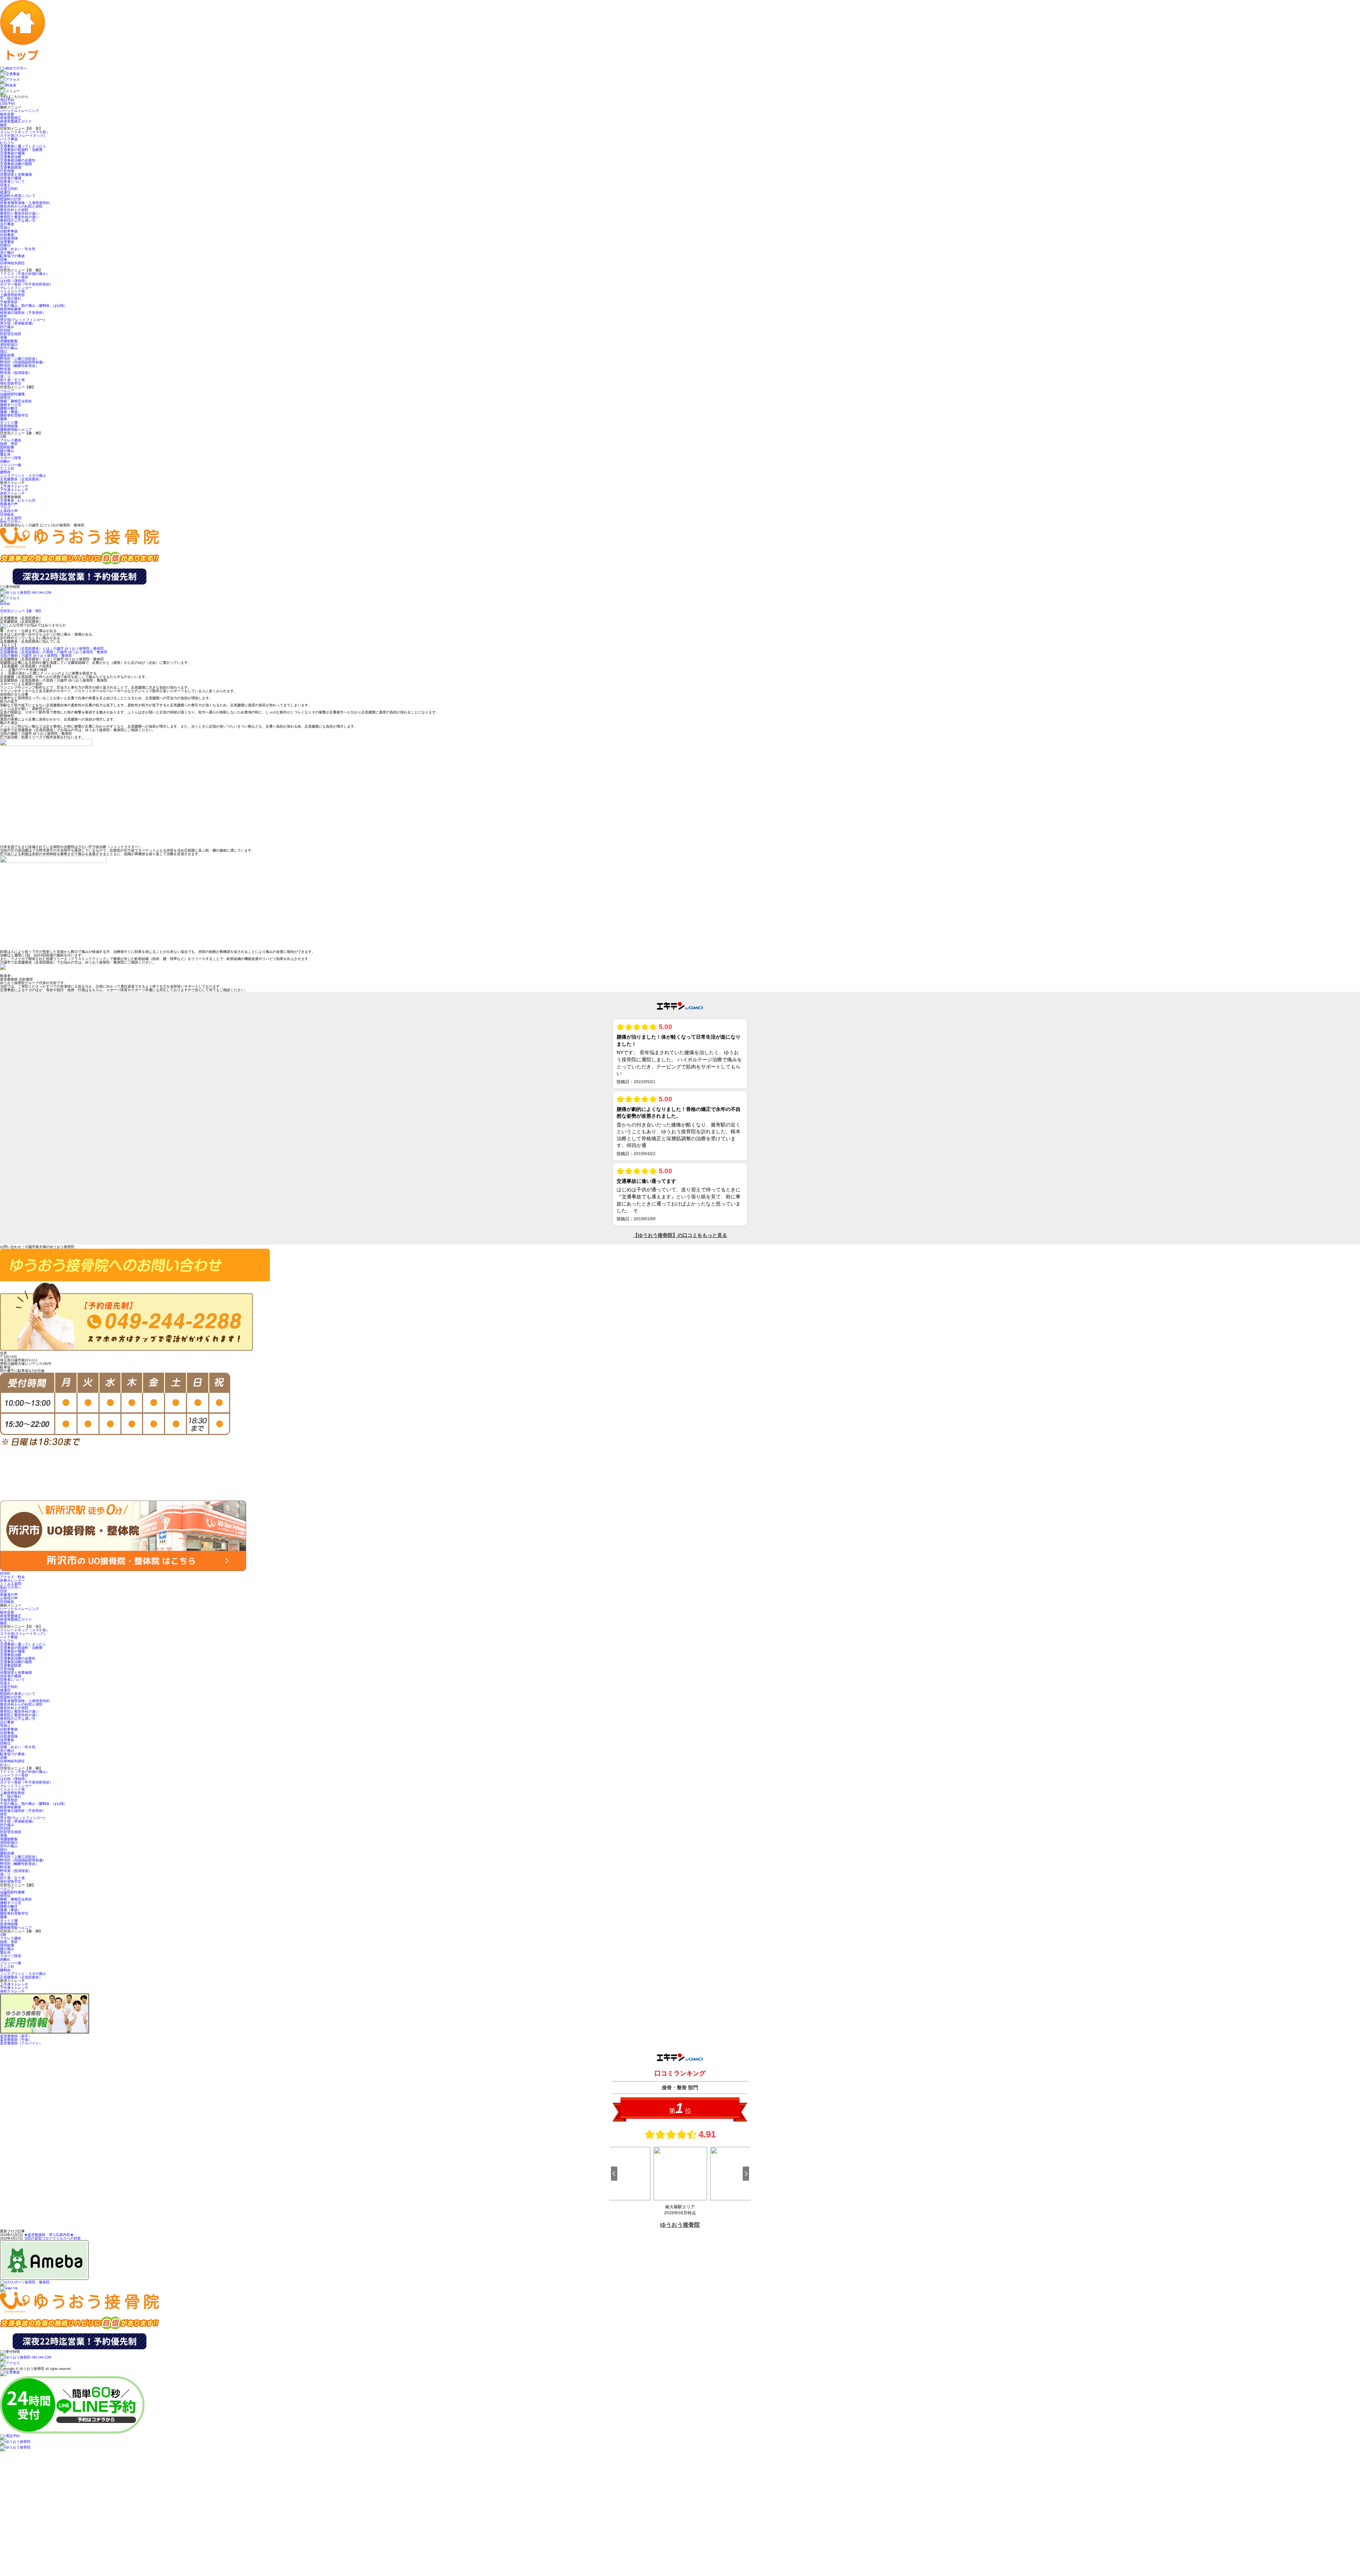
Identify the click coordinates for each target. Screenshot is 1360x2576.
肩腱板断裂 (9, 341)
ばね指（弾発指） (14, 281)
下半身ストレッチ (14, 490)
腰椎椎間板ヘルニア (18, 430)
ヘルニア (7, 391)
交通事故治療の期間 (16, 164)
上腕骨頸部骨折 (12, 295)
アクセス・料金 (12, 1577)
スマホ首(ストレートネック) (22, 135)
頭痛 (4, 259)
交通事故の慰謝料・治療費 (21, 150)
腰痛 (4, 419)
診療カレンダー (12, 1580)
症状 (4, 1591)
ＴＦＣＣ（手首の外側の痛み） (25, 274)
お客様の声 (9, 511)
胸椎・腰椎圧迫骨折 (16, 401)
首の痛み (7, 252)
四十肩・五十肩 (12, 380)
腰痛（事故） (11, 412)
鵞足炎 (5, 454)
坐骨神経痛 (9, 426)
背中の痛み (9, 348)
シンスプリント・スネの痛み (23, 476)
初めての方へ (11, 522)
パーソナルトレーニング (19, 111)
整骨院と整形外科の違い (19, 213)
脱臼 (4, 352)
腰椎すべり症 (11, 405)
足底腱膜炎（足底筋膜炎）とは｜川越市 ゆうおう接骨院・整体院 (52, 648)
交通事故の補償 (12, 153)
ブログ (5, 507)
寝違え (5, 185)
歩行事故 (7, 224)
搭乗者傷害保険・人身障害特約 (25, 203)
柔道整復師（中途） (16, 2040)
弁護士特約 (9, 189)
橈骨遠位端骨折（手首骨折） (23, 313)
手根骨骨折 (9, 302)
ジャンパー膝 (11, 465)
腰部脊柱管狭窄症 (14, 415)
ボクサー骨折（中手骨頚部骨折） (27, 284)
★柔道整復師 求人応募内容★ (49, 2235)
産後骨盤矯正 (11, 118)
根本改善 (7, 114)
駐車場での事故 (12, 256)
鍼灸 (4, 125)
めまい (5, 267)
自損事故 (7, 235)
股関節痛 (7, 447)
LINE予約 (7, 104)
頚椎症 (5, 245)
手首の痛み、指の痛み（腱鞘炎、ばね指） (34, 306)
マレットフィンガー (16, 288)
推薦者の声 (9, 504)
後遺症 (5, 192)
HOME (5, 604)
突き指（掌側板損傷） (18, 323)
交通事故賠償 (11, 167)
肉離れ (5, 461)
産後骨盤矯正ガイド (16, 121)
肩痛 (4, 337)
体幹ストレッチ (12, 493)
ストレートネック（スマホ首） (25, 132)
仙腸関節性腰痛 (12, 394)
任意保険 (7, 171)
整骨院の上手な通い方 (18, 221)
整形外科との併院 (14, 210)
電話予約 (7, 100)
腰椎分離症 (9, 408)
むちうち (7, 143)
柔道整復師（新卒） (16, 2036)
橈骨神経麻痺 (11, 309)
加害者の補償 (11, 178)
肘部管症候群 (11, 334)
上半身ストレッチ (14, 486)
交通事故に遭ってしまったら (23, 146)
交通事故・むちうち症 (18, 500)
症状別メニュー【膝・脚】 (21, 611)
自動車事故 (9, 231)
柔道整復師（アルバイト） (21, 2043)
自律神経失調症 (12, 263)
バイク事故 (9, 139)
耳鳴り (5, 228)
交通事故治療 (11, 157)
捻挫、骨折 (9, 444)
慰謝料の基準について (18, 196)
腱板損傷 (7, 355)
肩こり (5, 376)
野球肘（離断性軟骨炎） (19, 366)
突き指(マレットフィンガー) (22, 320)
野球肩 (5, 369)
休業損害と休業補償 (16, 174)
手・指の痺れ (11, 298)
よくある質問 (11, 518)
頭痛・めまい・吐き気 (18, 249)
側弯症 (5, 398)
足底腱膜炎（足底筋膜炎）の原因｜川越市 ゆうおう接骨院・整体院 (54, 652)
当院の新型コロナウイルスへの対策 (52, 2238)
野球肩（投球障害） (16, 373)
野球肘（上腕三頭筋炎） (19, 359)
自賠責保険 (9, 238)
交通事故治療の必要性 (18, 160)
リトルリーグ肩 (12, 291)
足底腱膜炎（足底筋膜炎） (21, 479)
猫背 (4, 316)
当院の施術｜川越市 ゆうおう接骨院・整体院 (36, 656)
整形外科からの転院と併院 (21, 206)
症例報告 (7, 515)
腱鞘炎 (5, 472)
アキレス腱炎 (11, 440)
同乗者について (12, 182)
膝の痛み (7, 451)
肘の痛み (7, 327)
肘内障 (5, 330)
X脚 (3, 437)
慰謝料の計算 (11, 199)
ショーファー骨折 (14, 277)
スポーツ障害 (11, 458)
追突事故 (7, 242)
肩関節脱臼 (9, 344)
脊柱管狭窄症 (11, 383)
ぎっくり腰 (9, 422)
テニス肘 (7, 468)
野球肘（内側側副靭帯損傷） (23, 362)
